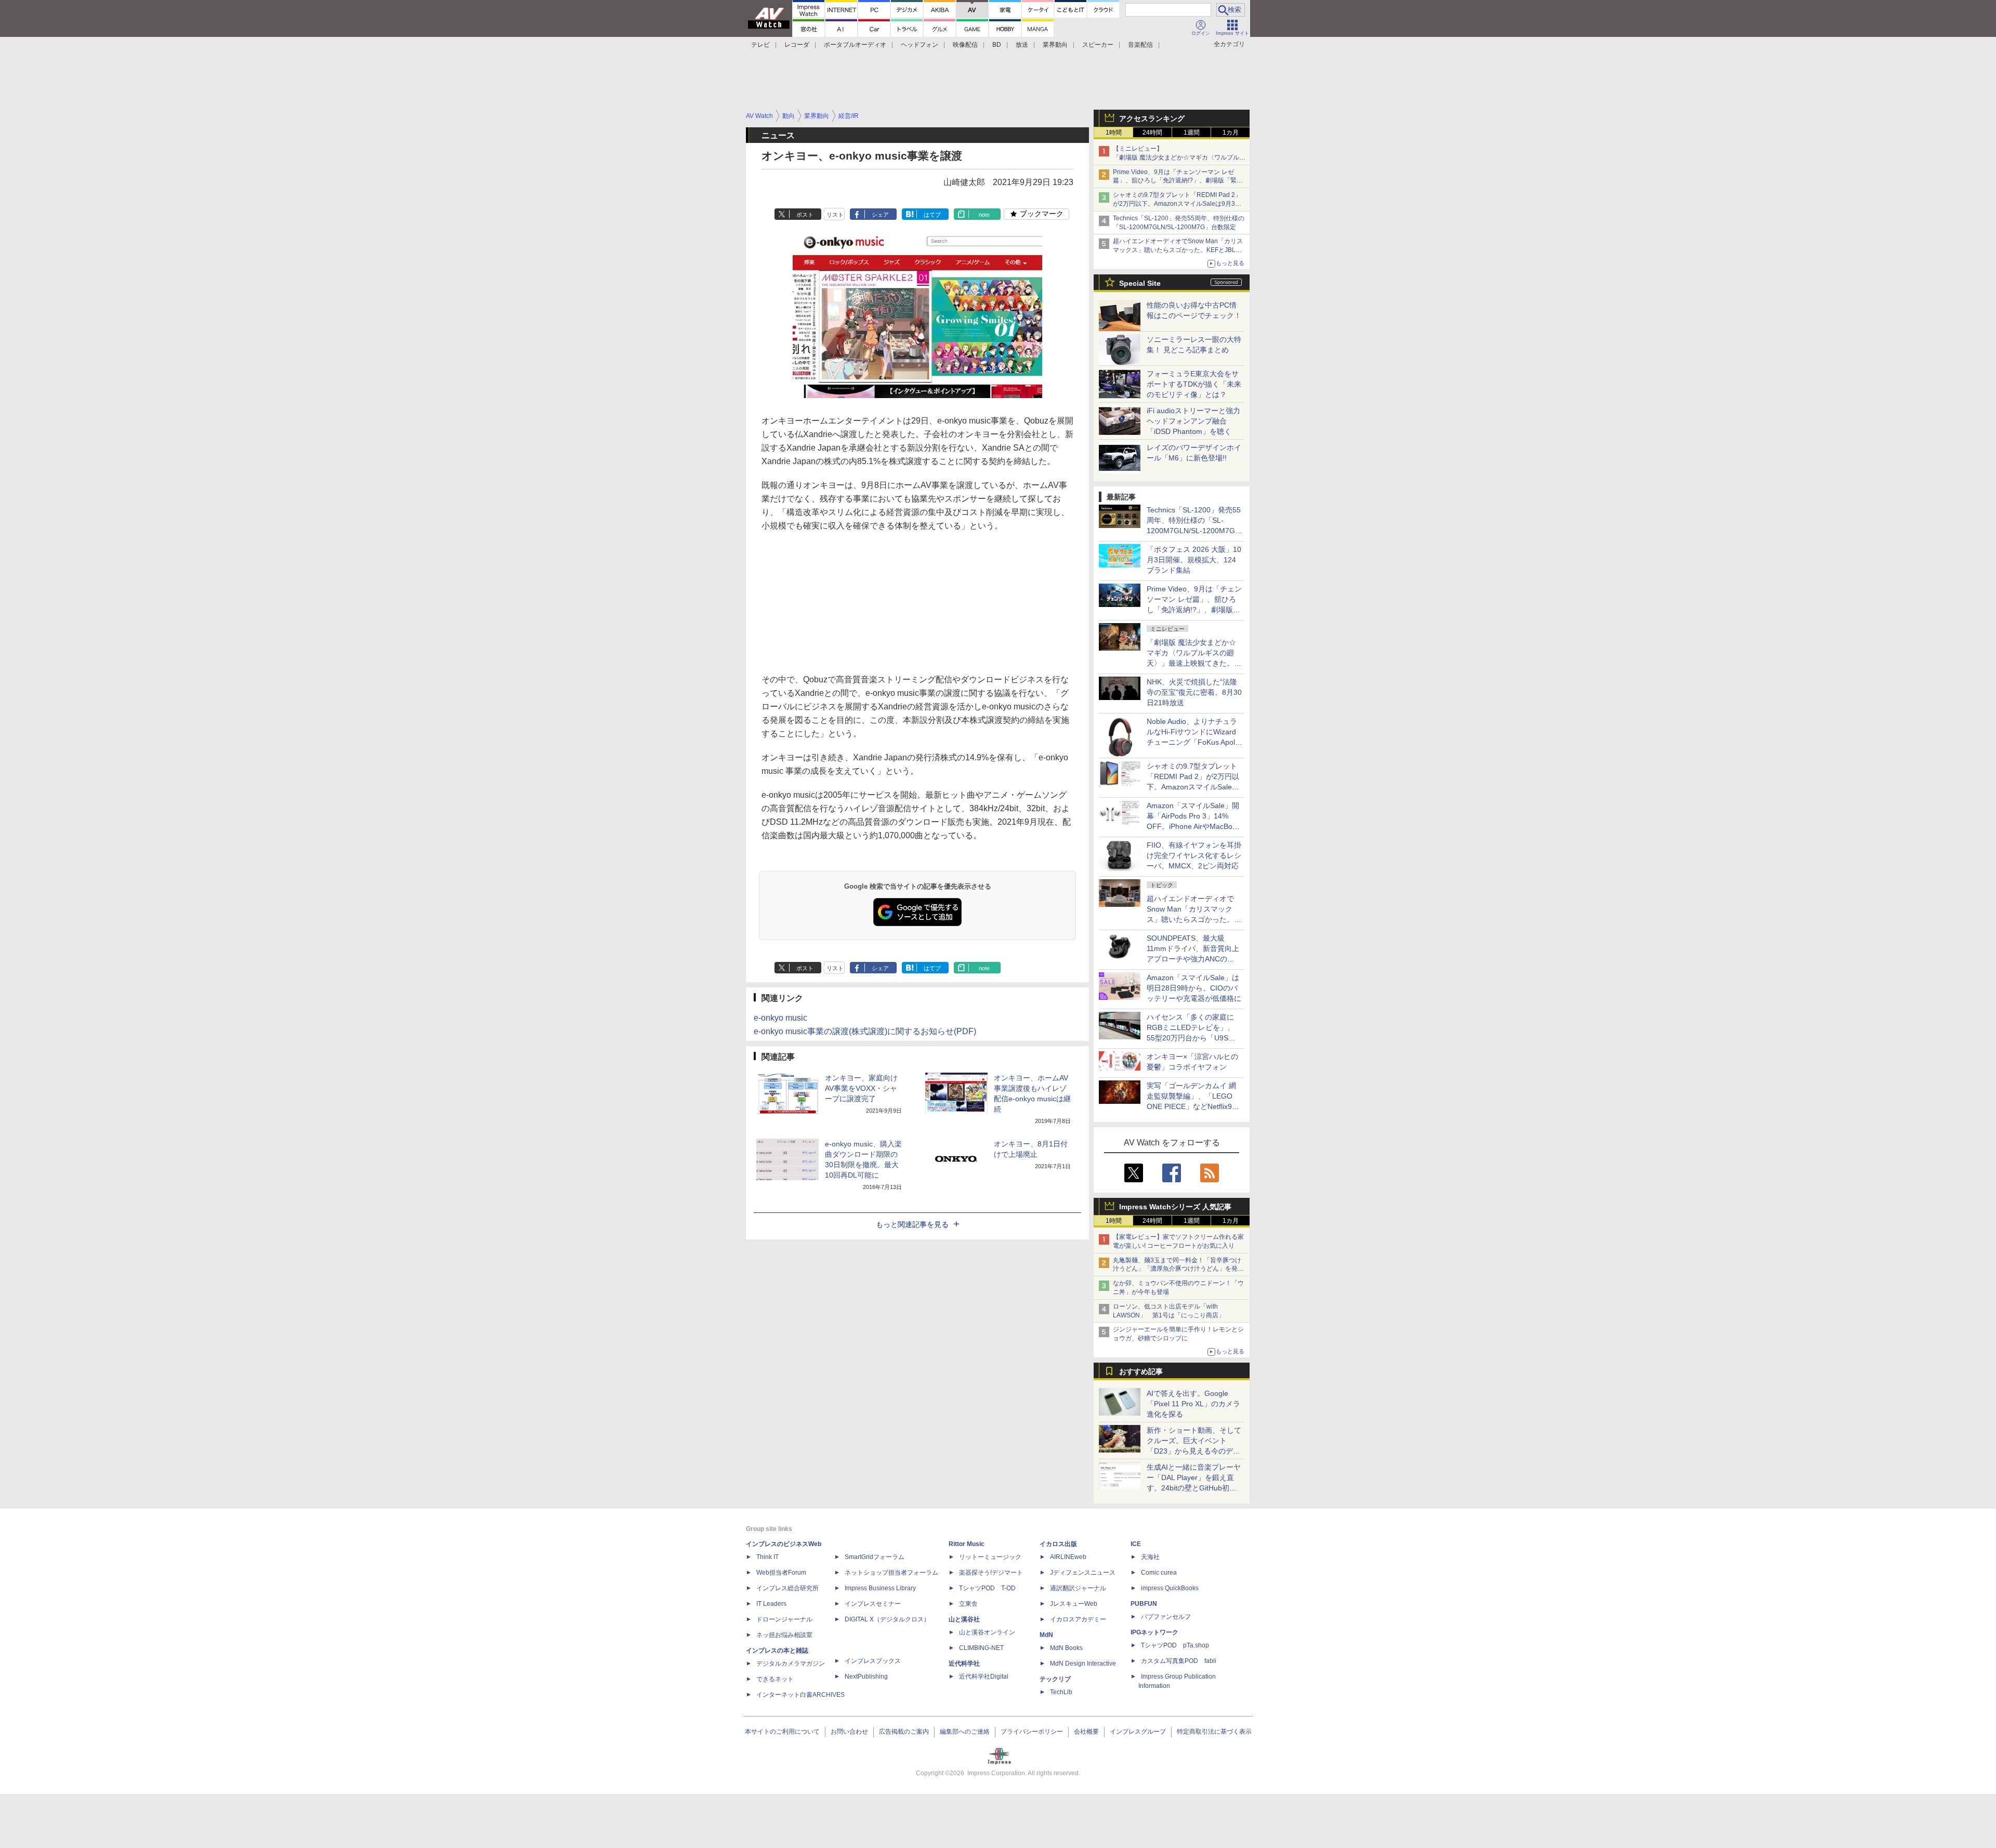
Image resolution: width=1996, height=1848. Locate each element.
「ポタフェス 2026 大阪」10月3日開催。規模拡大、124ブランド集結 (1194, 560)
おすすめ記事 (1141, 1371)
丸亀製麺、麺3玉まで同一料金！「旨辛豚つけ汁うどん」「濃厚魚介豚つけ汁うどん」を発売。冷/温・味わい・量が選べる (1177, 1269)
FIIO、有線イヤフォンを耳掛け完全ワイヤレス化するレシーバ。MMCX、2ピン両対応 (1194, 855)
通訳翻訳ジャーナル (1078, 1588)
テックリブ (1055, 1679)
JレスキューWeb (1074, 1604)
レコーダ (797, 45)
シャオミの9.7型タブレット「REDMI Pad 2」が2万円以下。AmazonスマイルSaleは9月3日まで (1177, 204)
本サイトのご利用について (782, 1732)
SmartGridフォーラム (875, 1557)
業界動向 (1055, 45)
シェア (880, 215)
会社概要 (1086, 1732)
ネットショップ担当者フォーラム (891, 1573)
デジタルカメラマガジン (791, 1664)
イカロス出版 (1058, 1544)
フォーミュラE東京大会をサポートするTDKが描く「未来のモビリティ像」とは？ (1194, 384)
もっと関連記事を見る (912, 1224)
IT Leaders (771, 1604)
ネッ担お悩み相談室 (784, 1635)
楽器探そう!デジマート (991, 1573)
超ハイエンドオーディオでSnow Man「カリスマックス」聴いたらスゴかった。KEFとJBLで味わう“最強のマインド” (1178, 250)
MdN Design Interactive (1083, 1664)
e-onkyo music (780, 1018)
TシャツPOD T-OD (987, 1588)
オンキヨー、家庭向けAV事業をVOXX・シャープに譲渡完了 (861, 1088)
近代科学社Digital (984, 1677)
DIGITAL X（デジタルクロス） (887, 1619)
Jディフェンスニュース (1083, 1573)
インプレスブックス (873, 1661)
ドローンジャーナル (784, 1619)
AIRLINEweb (1068, 1557)
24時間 (1152, 133)
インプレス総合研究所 (787, 1588)
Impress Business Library (880, 1588)
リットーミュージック (990, 1557)
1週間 (1192, 133)
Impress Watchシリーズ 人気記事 (1175, 1207)
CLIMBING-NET (981, 1648)
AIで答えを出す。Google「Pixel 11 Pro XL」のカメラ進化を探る (1193, 1404)
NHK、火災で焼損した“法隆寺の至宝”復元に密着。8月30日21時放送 (1194, 692)
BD (997, 45)
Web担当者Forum (781, 1573)
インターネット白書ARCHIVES (800, 1695)
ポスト (805, 215)
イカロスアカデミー (1078, 1619)
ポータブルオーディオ (855, 45)
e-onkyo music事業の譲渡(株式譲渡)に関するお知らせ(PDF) (865, 1031)
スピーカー (1098, 45)
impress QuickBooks (1170, 1588)
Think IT (767, 1557)
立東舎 (968, 1604)
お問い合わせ (849, 1732)
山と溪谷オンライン (987, 1632)
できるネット (775, 1679)
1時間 (1114, 133)
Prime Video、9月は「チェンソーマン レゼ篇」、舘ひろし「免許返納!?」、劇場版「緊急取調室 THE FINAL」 (1178, 181)
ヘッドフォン (920, 45)
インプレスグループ (1138, 1732)
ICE (1136, 1544)
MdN (1046, 1635)
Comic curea (1159, 1573)
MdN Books (1066, 1648)
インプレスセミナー (873, 1604)
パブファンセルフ (1166, 1617)
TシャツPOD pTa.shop (1175, 1645)
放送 (1022, 45)
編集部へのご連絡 (965, 1732)
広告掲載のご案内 (904, 1732)
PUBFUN (1144, 1604)
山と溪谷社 (964, 1619)
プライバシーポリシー (1032, 1732)
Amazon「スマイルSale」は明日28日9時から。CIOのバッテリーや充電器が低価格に (1194, 988)
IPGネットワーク (1154, 1632)
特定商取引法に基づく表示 (1214, 1732)
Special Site (1140, 283)
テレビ (760, 45)
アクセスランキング (1152, 118)
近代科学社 (964, 1664)
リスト (835, 215)
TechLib (1061, 1692)
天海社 (1150, 1557)
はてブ (932, 215)
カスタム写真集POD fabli (1179, 1661)
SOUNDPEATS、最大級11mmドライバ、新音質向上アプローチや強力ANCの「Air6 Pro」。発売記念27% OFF (1193, 959)
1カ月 (1231, 133)
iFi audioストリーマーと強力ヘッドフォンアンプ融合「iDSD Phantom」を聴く (1193, 421)
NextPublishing (866, 1677)
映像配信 (965, 45)
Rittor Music (967, 1544)
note (984, 215)
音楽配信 (1140, 45)
